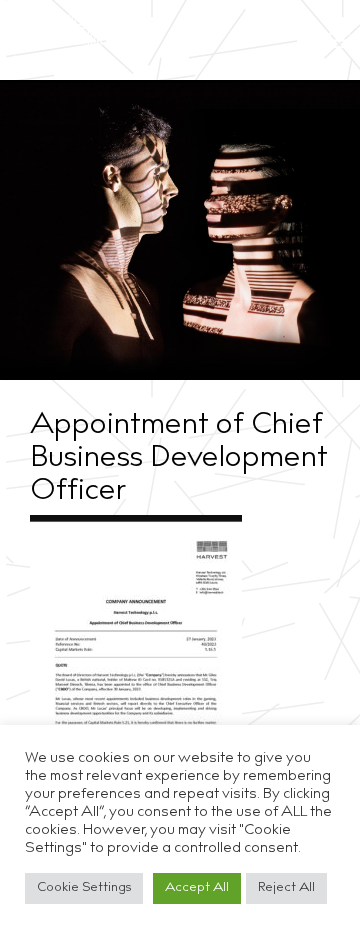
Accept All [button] (197, 888)
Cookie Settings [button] (84, 888)
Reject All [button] (286, 888)
